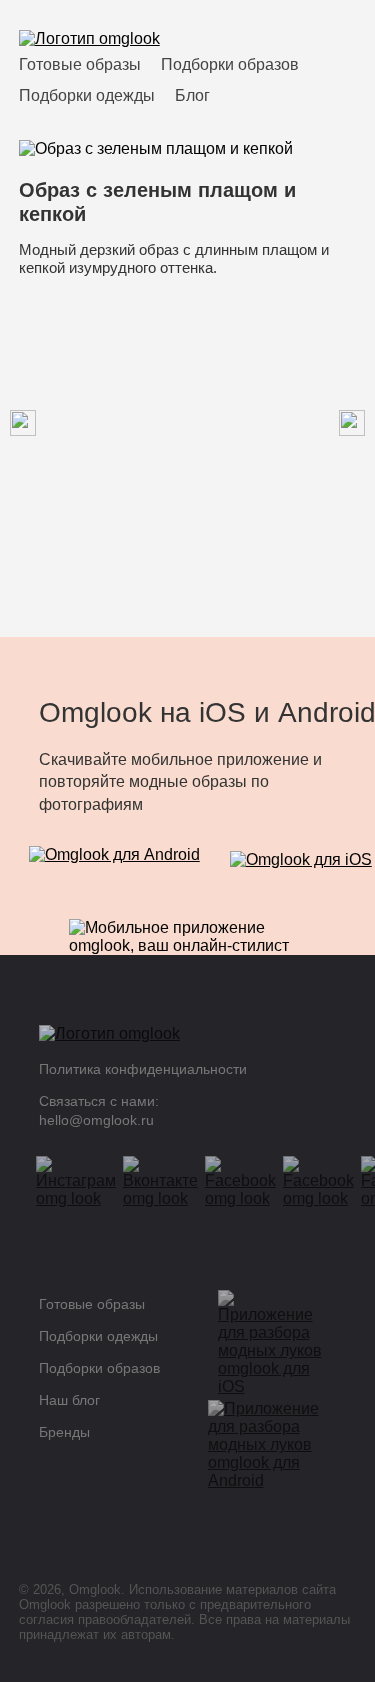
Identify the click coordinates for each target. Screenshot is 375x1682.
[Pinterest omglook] (325, 1182)
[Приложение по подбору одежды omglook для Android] (114, 867)
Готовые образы (80, 64)
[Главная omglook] (174, 1039)
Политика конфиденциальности (143, 1069)
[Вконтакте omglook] (167, 1182)
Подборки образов (230, 64)
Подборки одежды (87, 95)
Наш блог (69, 1400)
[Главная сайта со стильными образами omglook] (89, 39)
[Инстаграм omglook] (82, 1182)
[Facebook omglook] (247, 1182)
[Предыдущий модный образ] (352, 425)
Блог (192, 95)
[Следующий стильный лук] (23, 425)
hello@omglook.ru (96, 1120)
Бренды (64, 1432)
